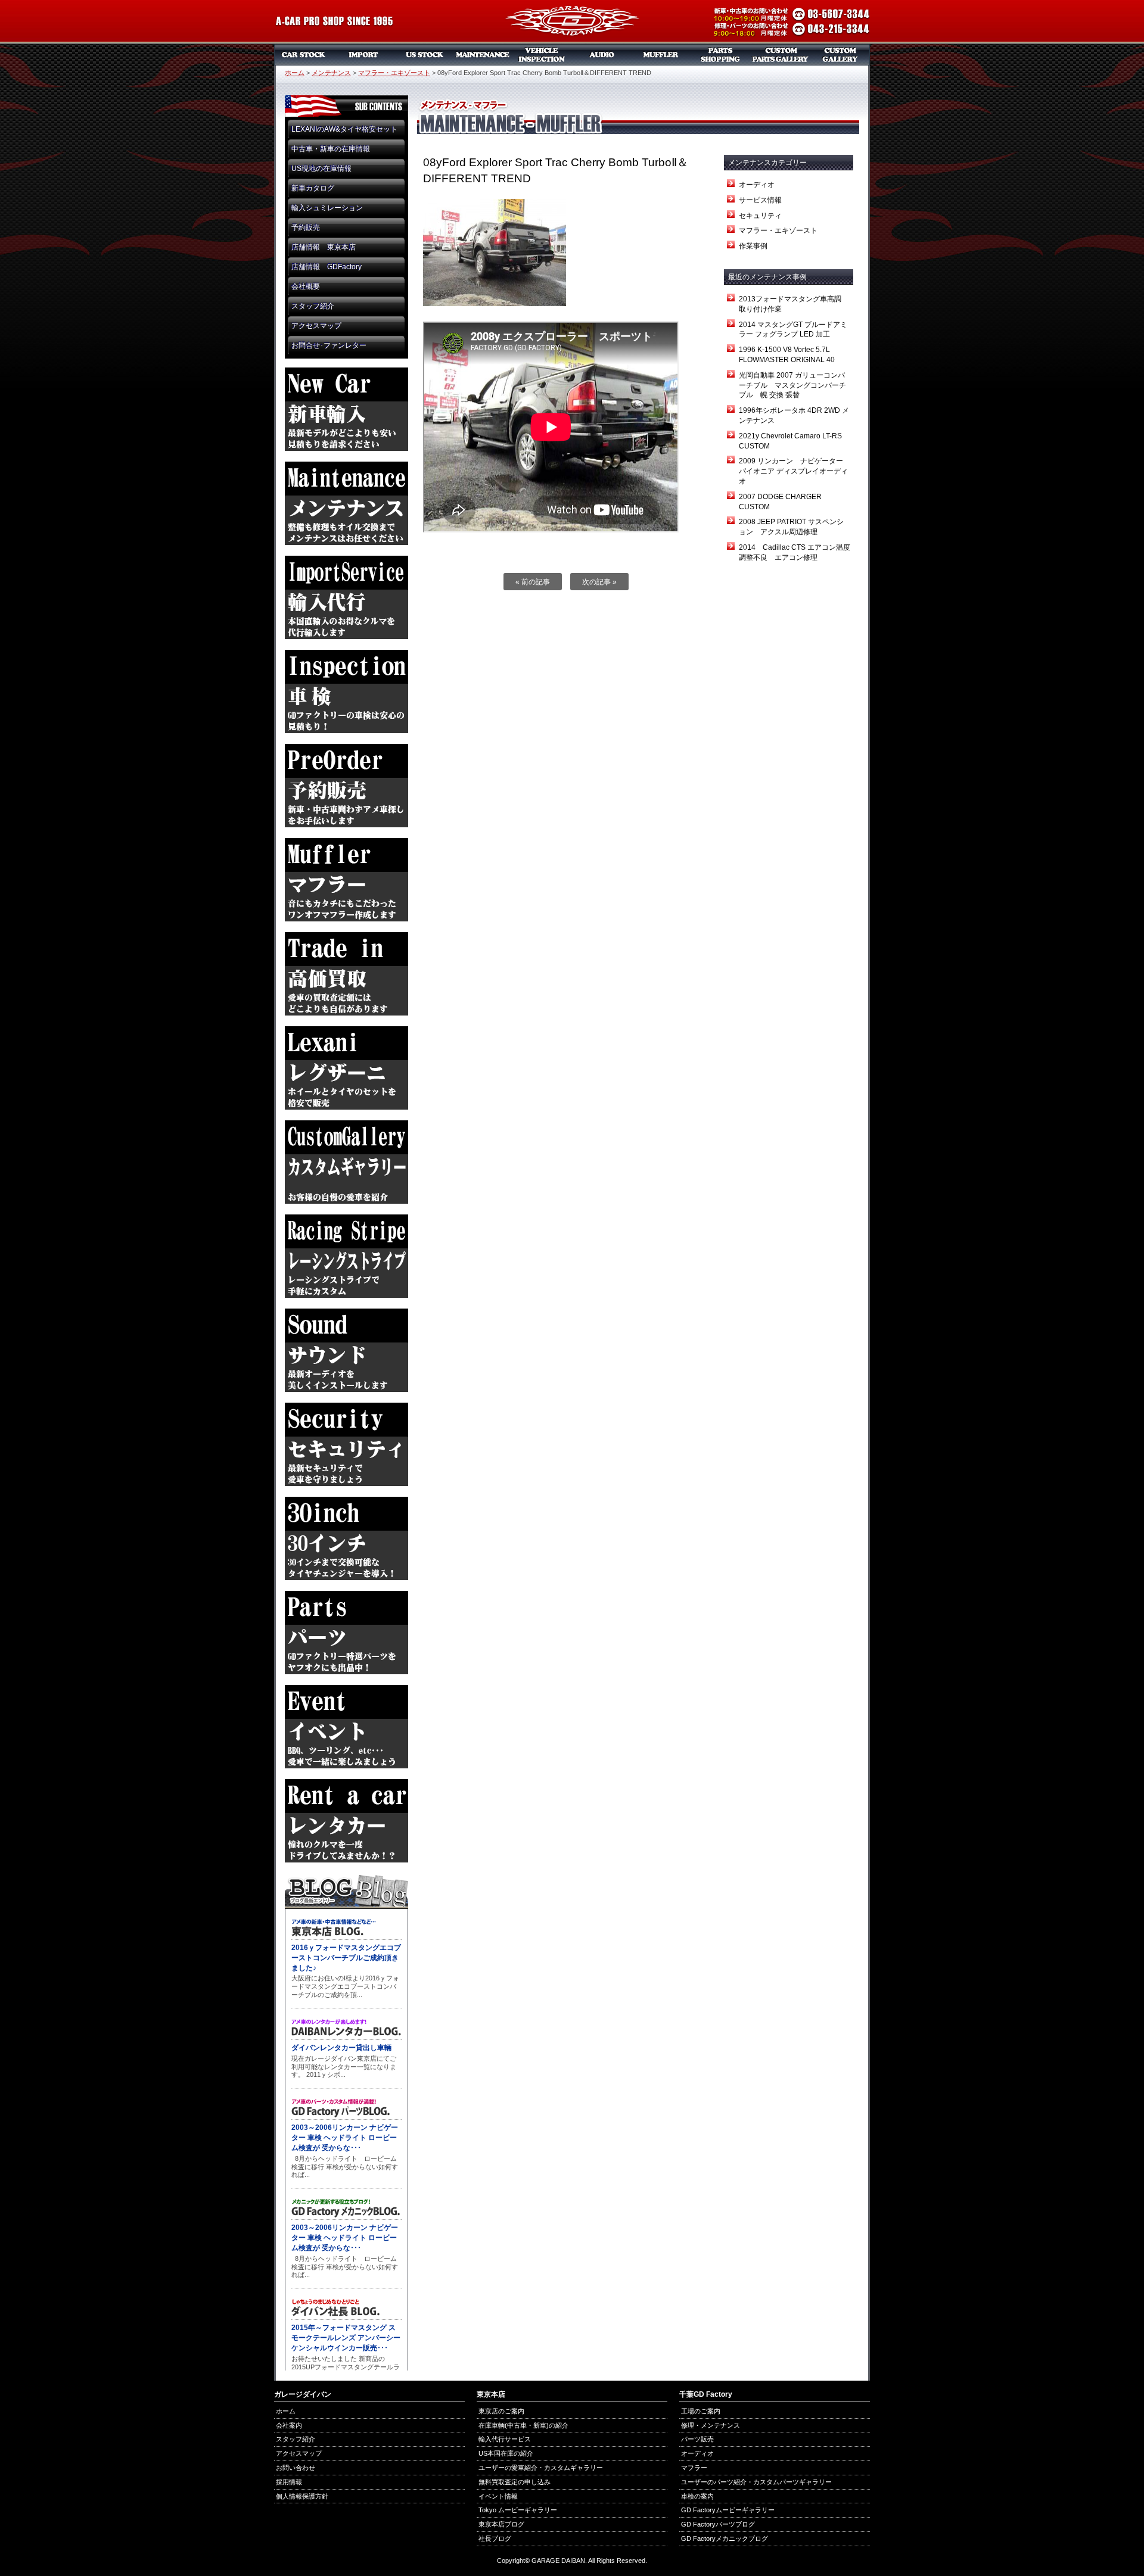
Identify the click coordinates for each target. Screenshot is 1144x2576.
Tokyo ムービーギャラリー (518, 2510)
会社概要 (306, 286)
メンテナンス (483, 55)
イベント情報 (498, 2496)
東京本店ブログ (501, 2524)
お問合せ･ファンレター (329, 345)
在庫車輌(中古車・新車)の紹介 (523, 2425)
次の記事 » (599, 582)
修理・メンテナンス (711, 2425)
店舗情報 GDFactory (327, 267)
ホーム (295, 73)
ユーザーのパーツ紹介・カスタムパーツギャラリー (756, 2482)
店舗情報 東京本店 (324, 247)
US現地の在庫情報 (321, 169)
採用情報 (289, 2482)
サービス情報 (760, 200)
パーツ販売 (721, 55)
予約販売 (306, 228)
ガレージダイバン (572, 22)
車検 (542, 55)
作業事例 (753, 246)
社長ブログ (495, 2538)
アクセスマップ (316, 326)
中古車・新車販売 (304, 55)
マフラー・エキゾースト (394, 73)
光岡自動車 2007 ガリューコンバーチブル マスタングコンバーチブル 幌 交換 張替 (792, 385)
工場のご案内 (701, 2411)
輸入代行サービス (505, 2439)
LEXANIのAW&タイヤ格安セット (344, 129)
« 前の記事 (533, 582)
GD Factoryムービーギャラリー (728, 2510)
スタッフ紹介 (313, 306)
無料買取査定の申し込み (515, 2482)
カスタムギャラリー (840, 55)
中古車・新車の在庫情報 (331, 149)
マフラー (661, 55)
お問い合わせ (296, 2468)
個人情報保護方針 (302, 2496)
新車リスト (363, 55)
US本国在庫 (423, 55)
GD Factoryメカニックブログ (725, 2538)
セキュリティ (760, 216)
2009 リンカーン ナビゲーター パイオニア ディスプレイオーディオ (795, 471)
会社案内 (289, 2425)
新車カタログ (313, 188)
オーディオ (602, 55)
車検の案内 (697, 2496)
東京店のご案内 (501, 2411)
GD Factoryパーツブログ (718, 2524)
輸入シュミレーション (327, 208)
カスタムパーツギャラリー (781, 55)
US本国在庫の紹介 (506, 2453)
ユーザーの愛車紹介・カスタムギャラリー (541, 2468)
